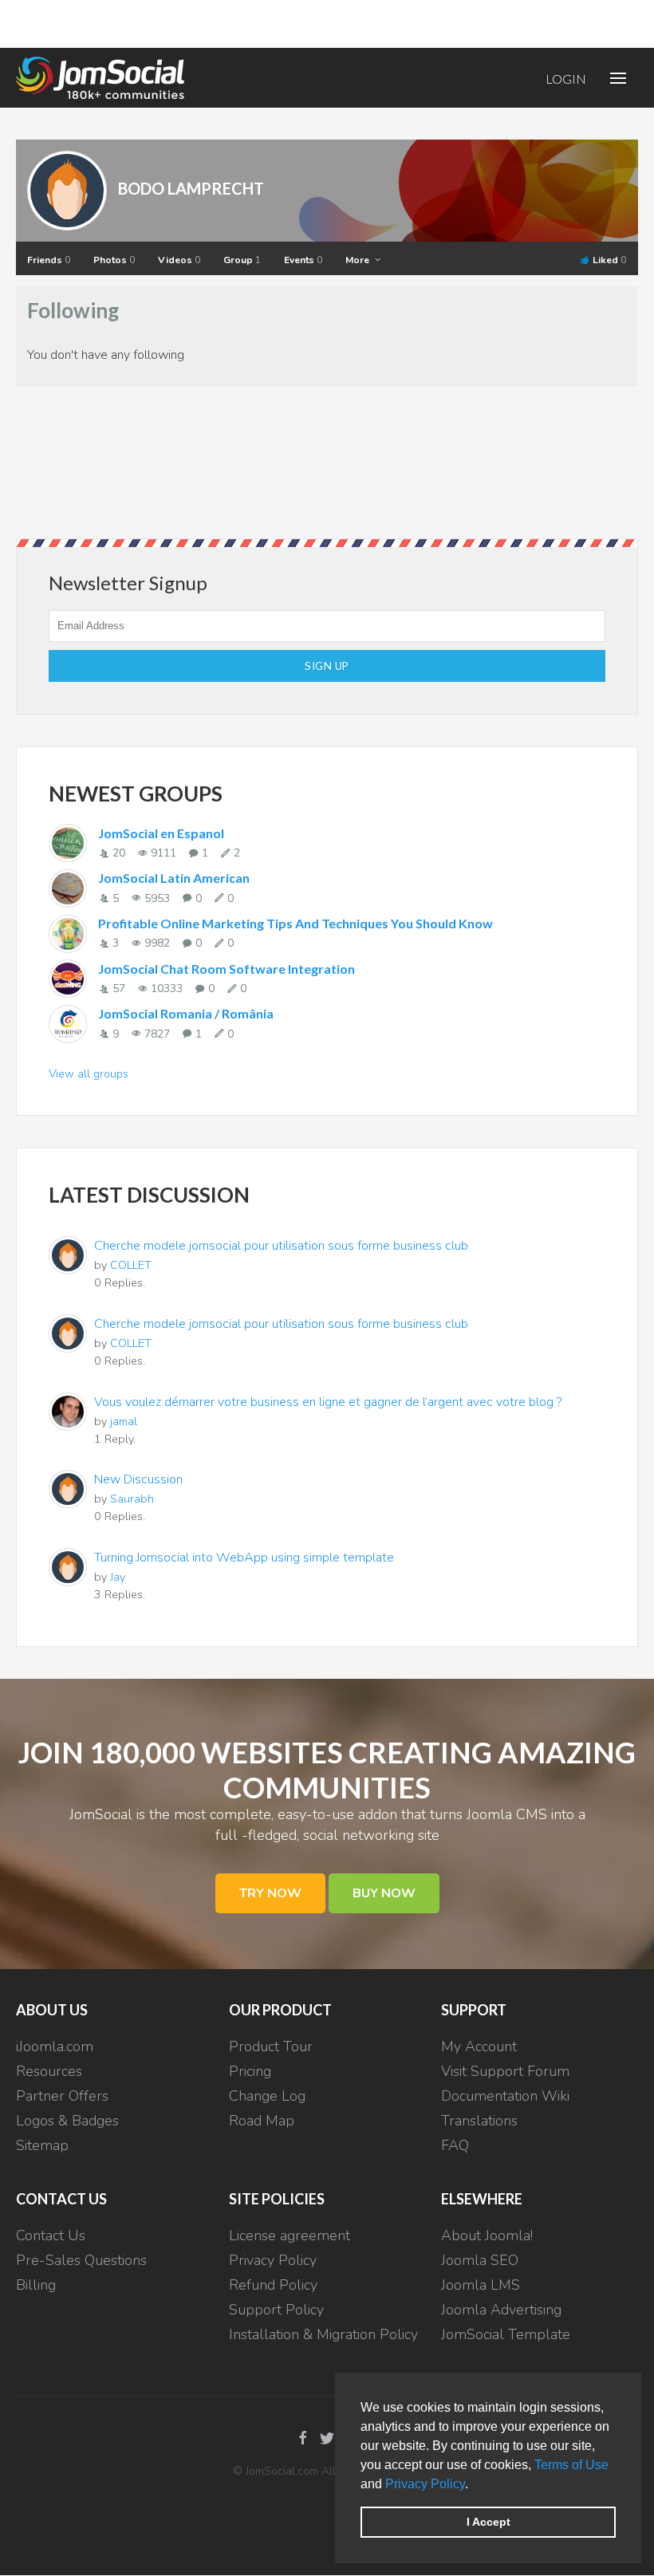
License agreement (290, 2235)
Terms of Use (571, 2465)
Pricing (250, 2071)
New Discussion (138, 1479)
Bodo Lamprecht (191, 188)
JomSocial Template (506, 2334)
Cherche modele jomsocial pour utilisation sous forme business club (281, 1246)
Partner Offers (62, 2096)
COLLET (131, 1265)
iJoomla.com (55, 2046)
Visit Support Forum (505, 2071)
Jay (118, 1577)
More (359, 260)
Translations (479, 2121)
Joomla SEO (480, 2260)
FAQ (455, 2145)
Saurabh (132, 1499)
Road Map (262, 2121)
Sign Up (327, 666)
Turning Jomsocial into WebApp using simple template (244, 1558)
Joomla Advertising (501, 2310)
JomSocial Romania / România (186, 1013)
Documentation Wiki (505, 2096)
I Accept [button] (489, 2522)
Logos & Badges (67, 2121)
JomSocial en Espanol (161, 833)
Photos (114, 260)
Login (566, 79)
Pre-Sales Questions (81, 2260)
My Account (479, 2046)
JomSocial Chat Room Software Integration (227, 969)
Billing (36, 2285)
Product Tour (271, 2046)
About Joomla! (487, 2235)
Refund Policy (273, 2285)
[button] (474, 2485)
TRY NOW (270, 1893)
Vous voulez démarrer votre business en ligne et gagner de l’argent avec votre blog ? (328, 1402)
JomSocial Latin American (174, 878)
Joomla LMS (481, 2285)
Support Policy (276, 2310)
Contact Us (51, 2235)
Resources (49, 2071)
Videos (179, 260)
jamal (124, 1421)
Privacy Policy (425, 2484)
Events (303, 260)
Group (242, 260)
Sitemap (42, 2145)
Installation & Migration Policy (323, 2334)
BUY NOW (384, 1893)
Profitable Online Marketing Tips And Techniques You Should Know (295, 923)
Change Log (267, 2096)
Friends (49, 260)
